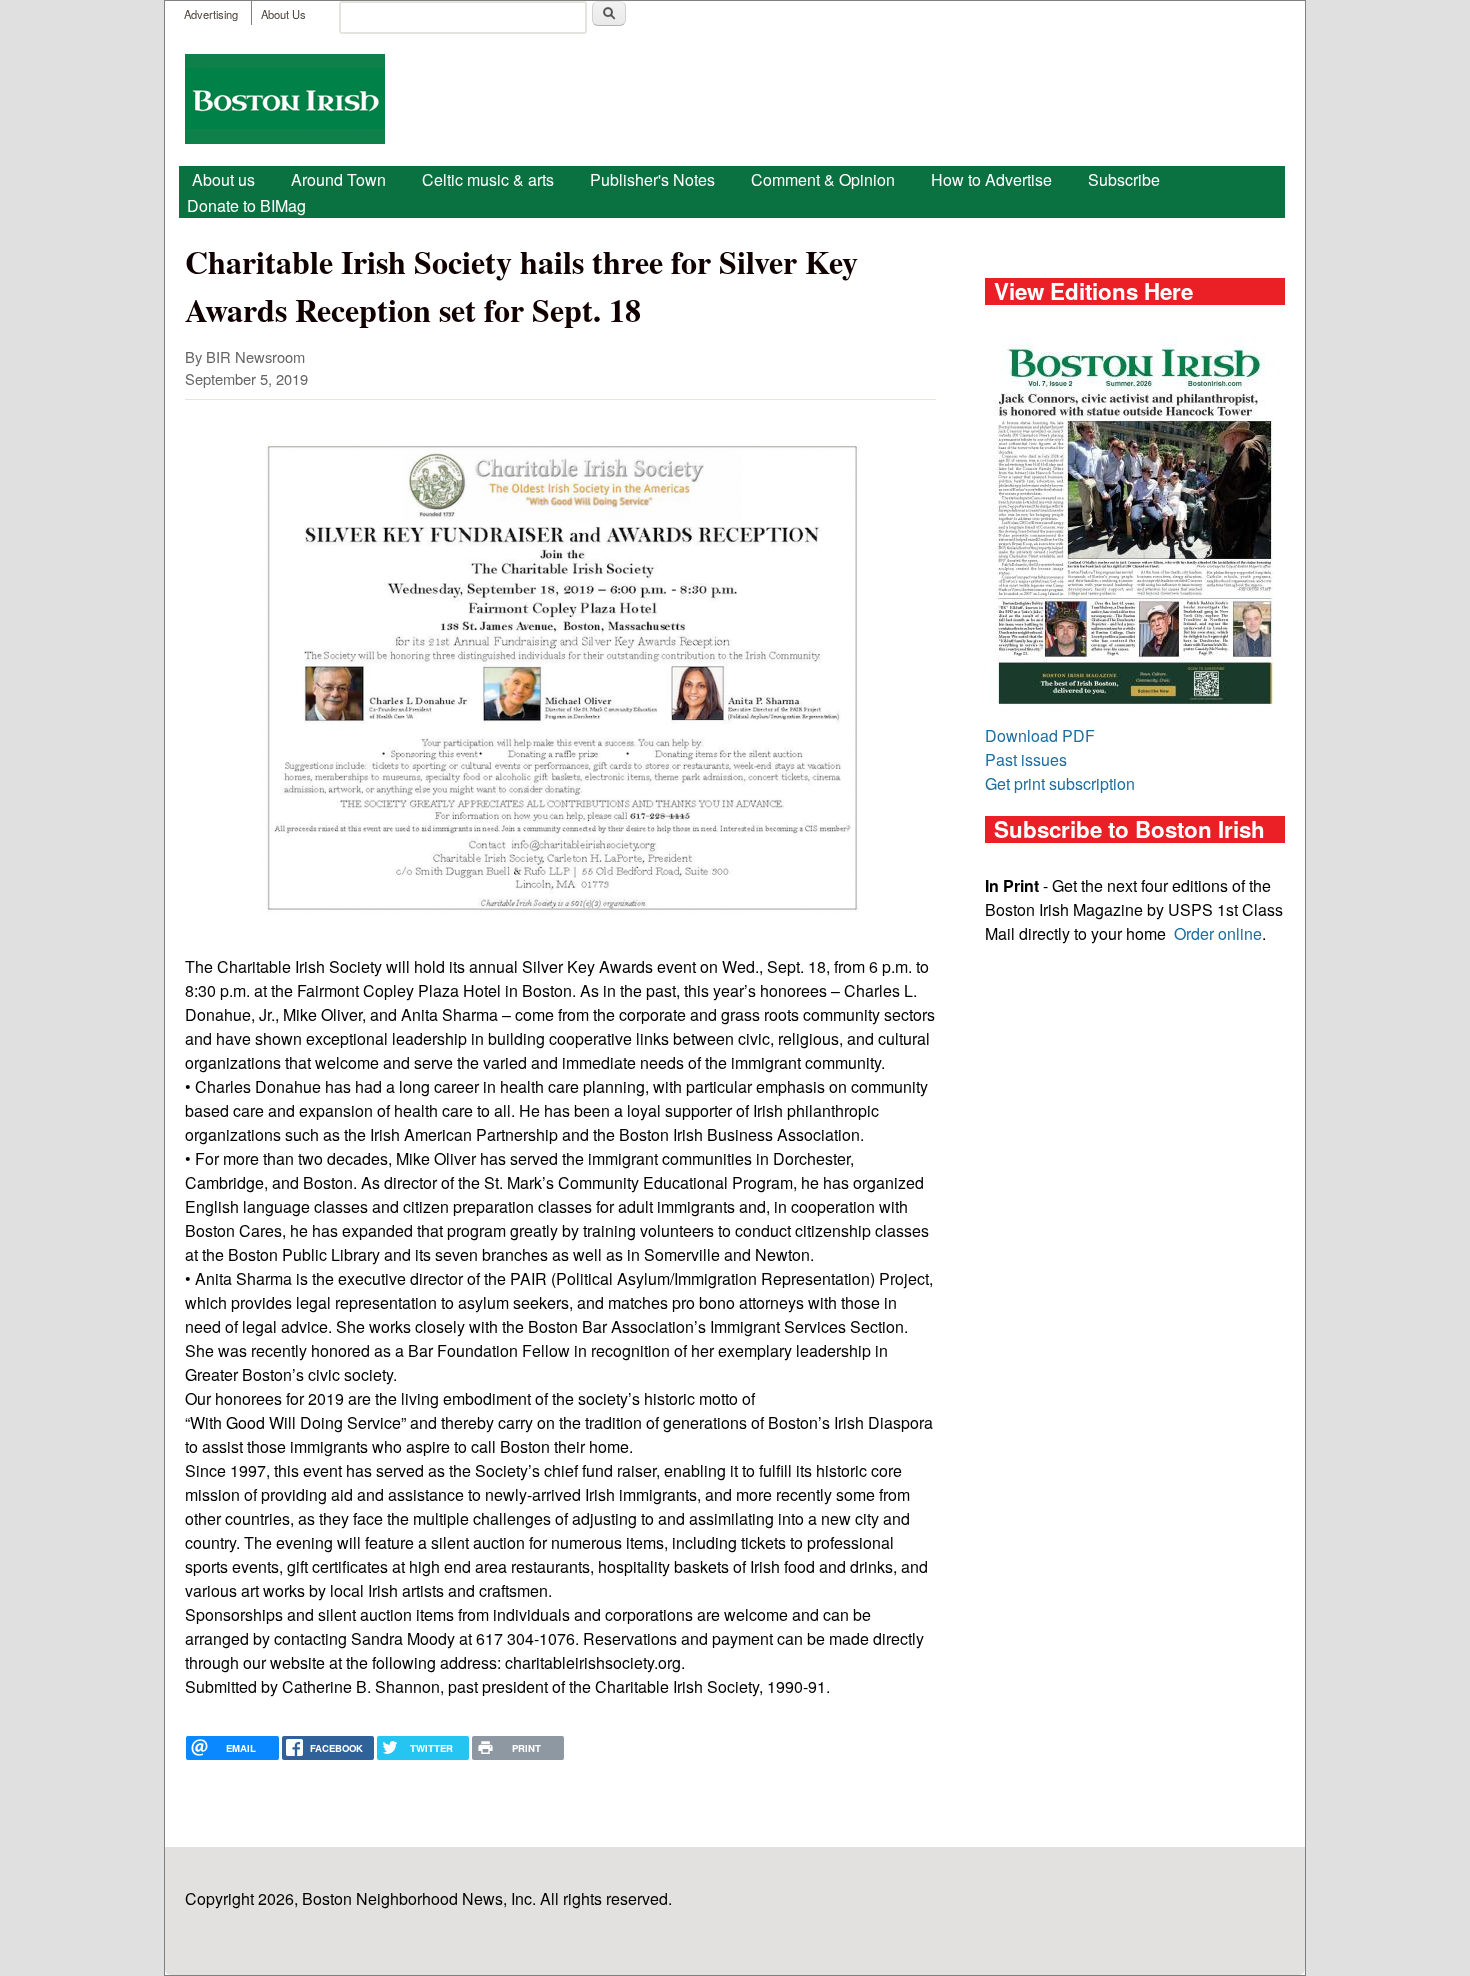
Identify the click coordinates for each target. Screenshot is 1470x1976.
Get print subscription (1060, 783)
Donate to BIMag (246, 205)
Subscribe (1124, 179)
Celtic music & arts (488, 179)
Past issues (1026, 759)
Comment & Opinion (823, 179)
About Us (283, 14)
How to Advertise (991, 179)
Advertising (211, 14)
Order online (1218, 933)
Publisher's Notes (652, 179)
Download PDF (1040, 735)
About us (223, 179)
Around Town (338, 179)
